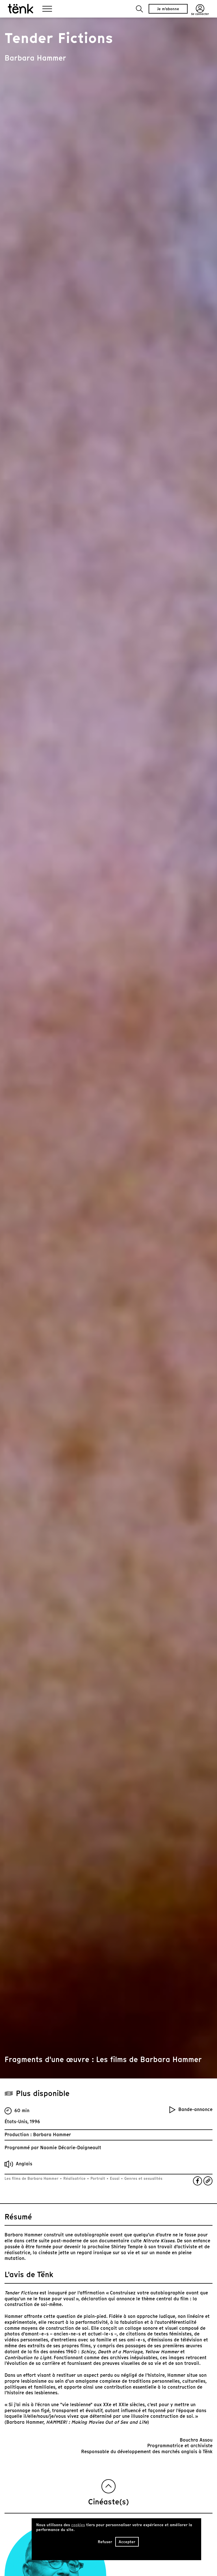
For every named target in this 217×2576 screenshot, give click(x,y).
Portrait (98, 2179)
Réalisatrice (74, 2179)
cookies (78, 2525)
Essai (115, 2179)
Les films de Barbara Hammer (32, 2179)
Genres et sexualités (143, 2179)
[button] (139, 9)
